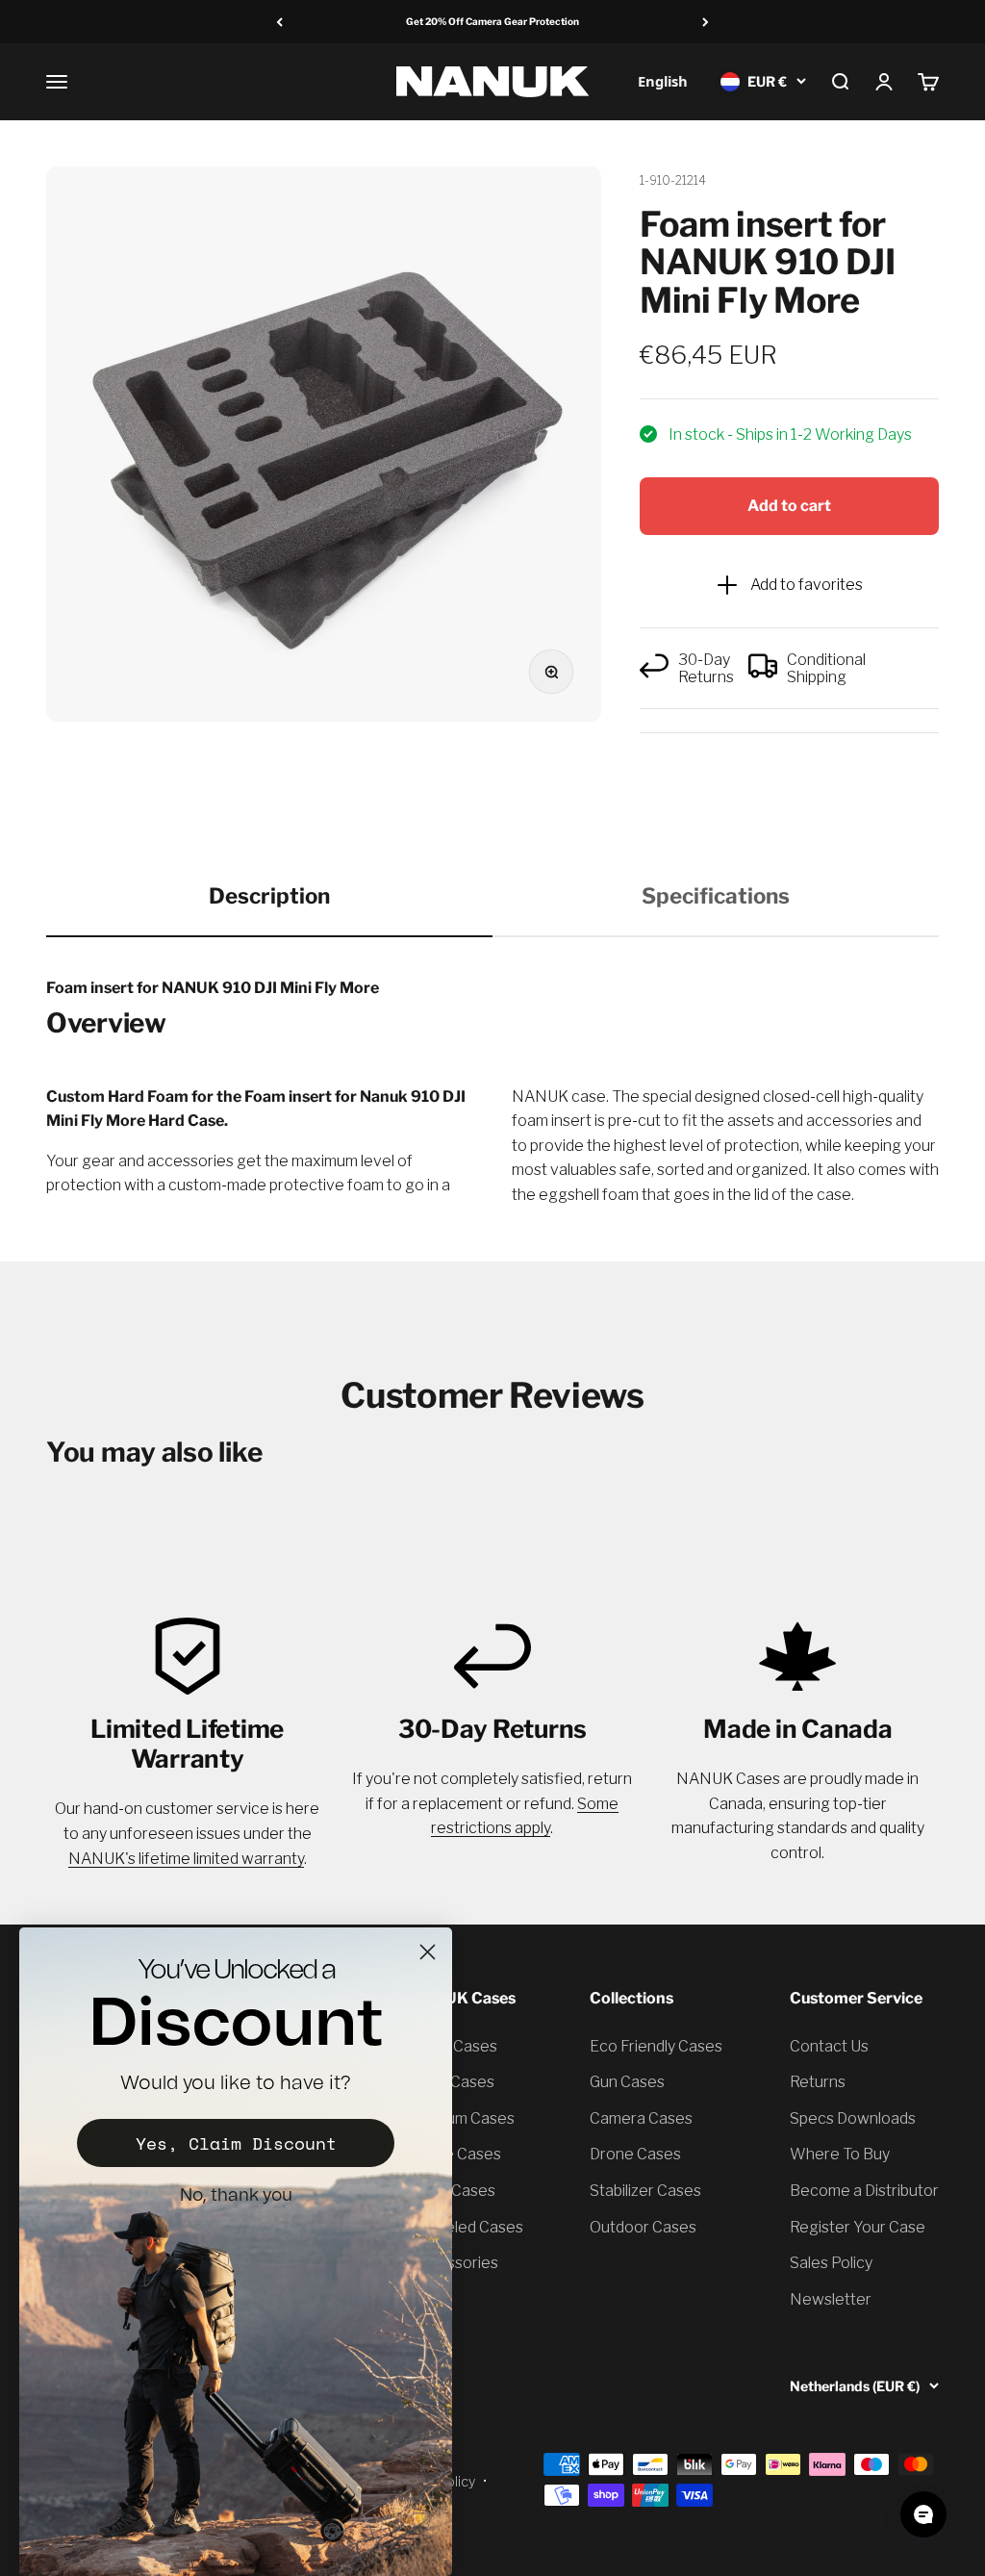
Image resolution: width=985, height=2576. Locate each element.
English (663, 81)
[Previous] (279, 22)
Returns (818, 2082)
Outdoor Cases (643, 2227)
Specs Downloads (853, 2118)
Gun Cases (627, 2082)
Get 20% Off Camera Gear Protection (492, 21)
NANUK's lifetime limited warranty (186, 1859)
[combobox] (662, 81)
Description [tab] (269, 896)
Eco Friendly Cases (656, 2046)
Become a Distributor (864, 2191)
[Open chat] (923, 2514)
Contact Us (829, 2046)
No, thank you (236, 2196)
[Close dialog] (428, 1952)
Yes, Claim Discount (236, 2143)
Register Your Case (858, 2227)
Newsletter (831, 2299)
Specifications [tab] (716, 896)
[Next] (706, 22)
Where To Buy (840, 2154)
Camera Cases (641, 2118)
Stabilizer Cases (645, 2191)
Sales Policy (831, 2263)
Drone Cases (635, 2154)
